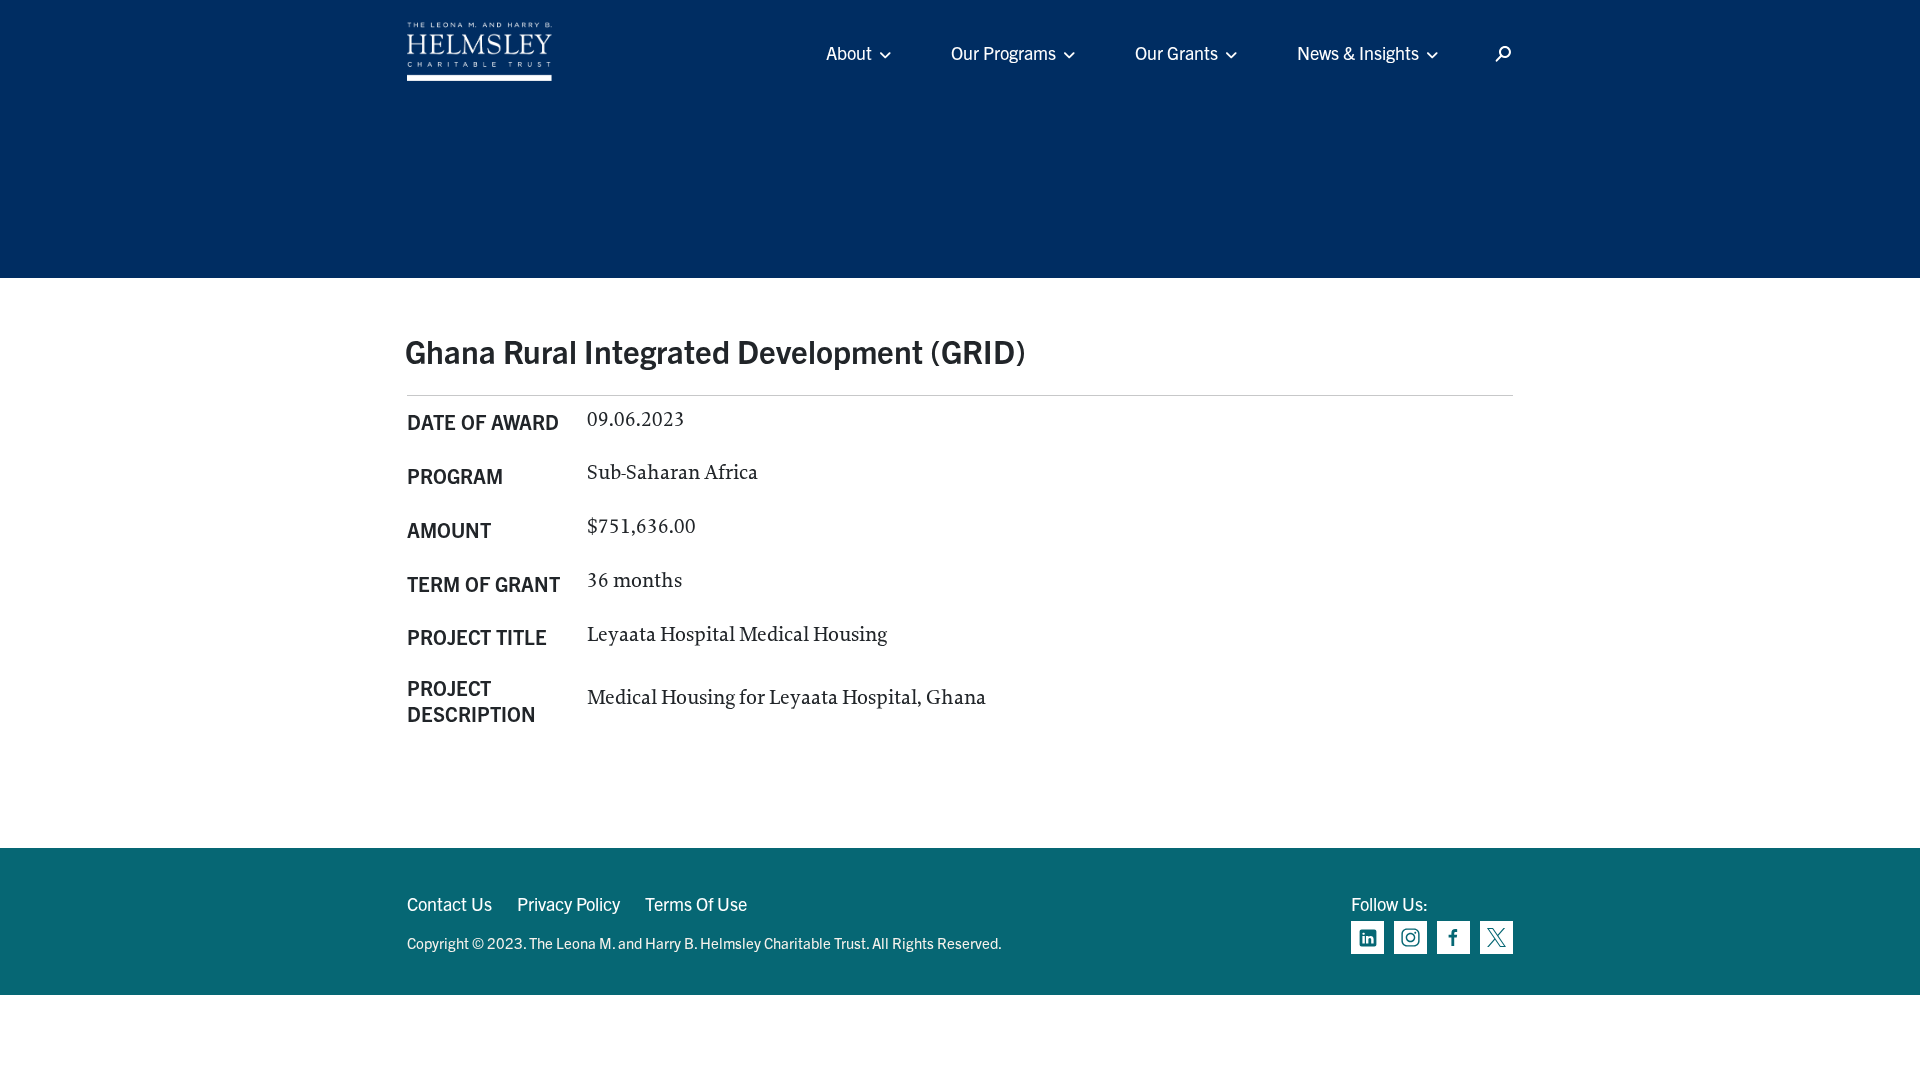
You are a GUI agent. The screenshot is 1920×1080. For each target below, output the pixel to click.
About (849, 52)
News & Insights (1358, 52)
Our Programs (1003, 52)
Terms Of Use (696, 903)
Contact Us (449, 903)
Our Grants (1176, 52)
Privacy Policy (568, 903)
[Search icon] (1503, 54)
